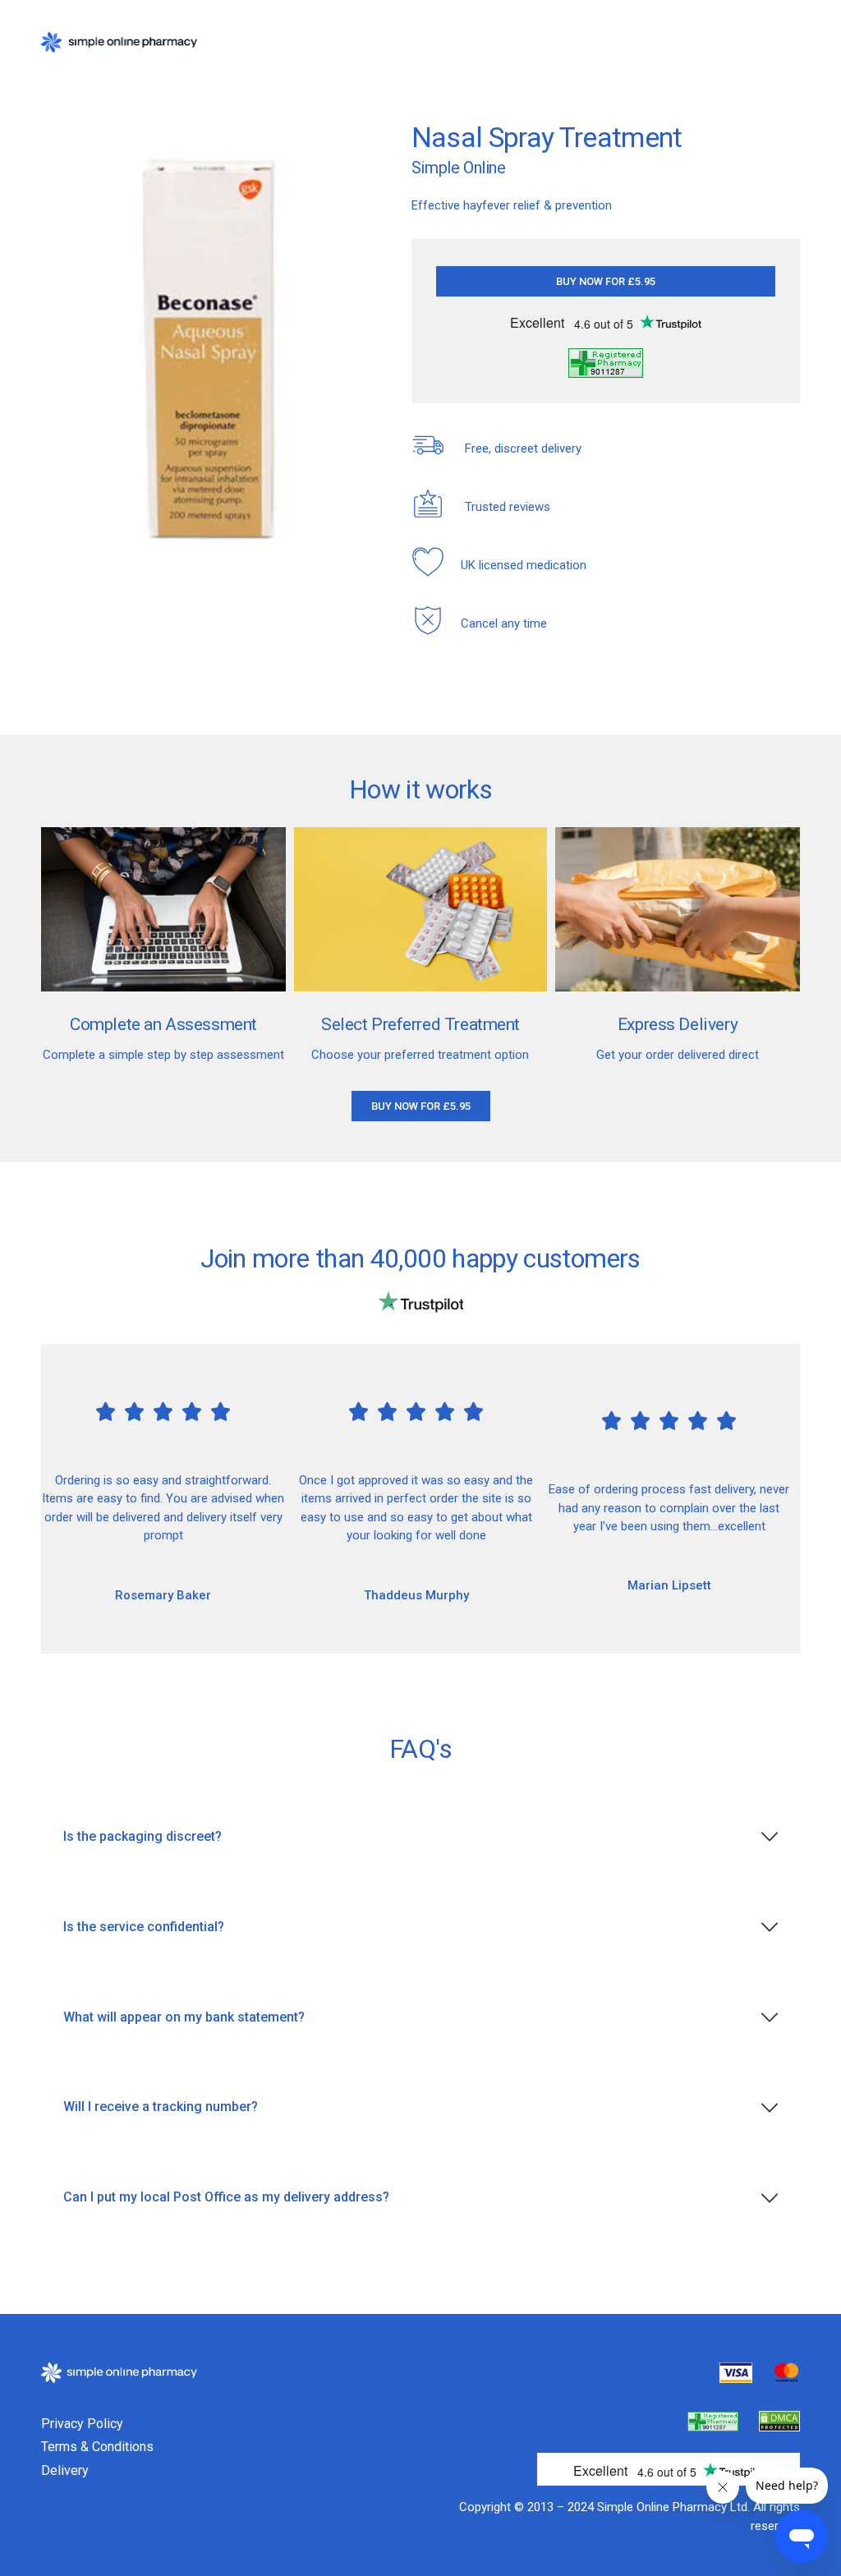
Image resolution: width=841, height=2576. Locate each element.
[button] (606, 281)
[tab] (420, 1837)
